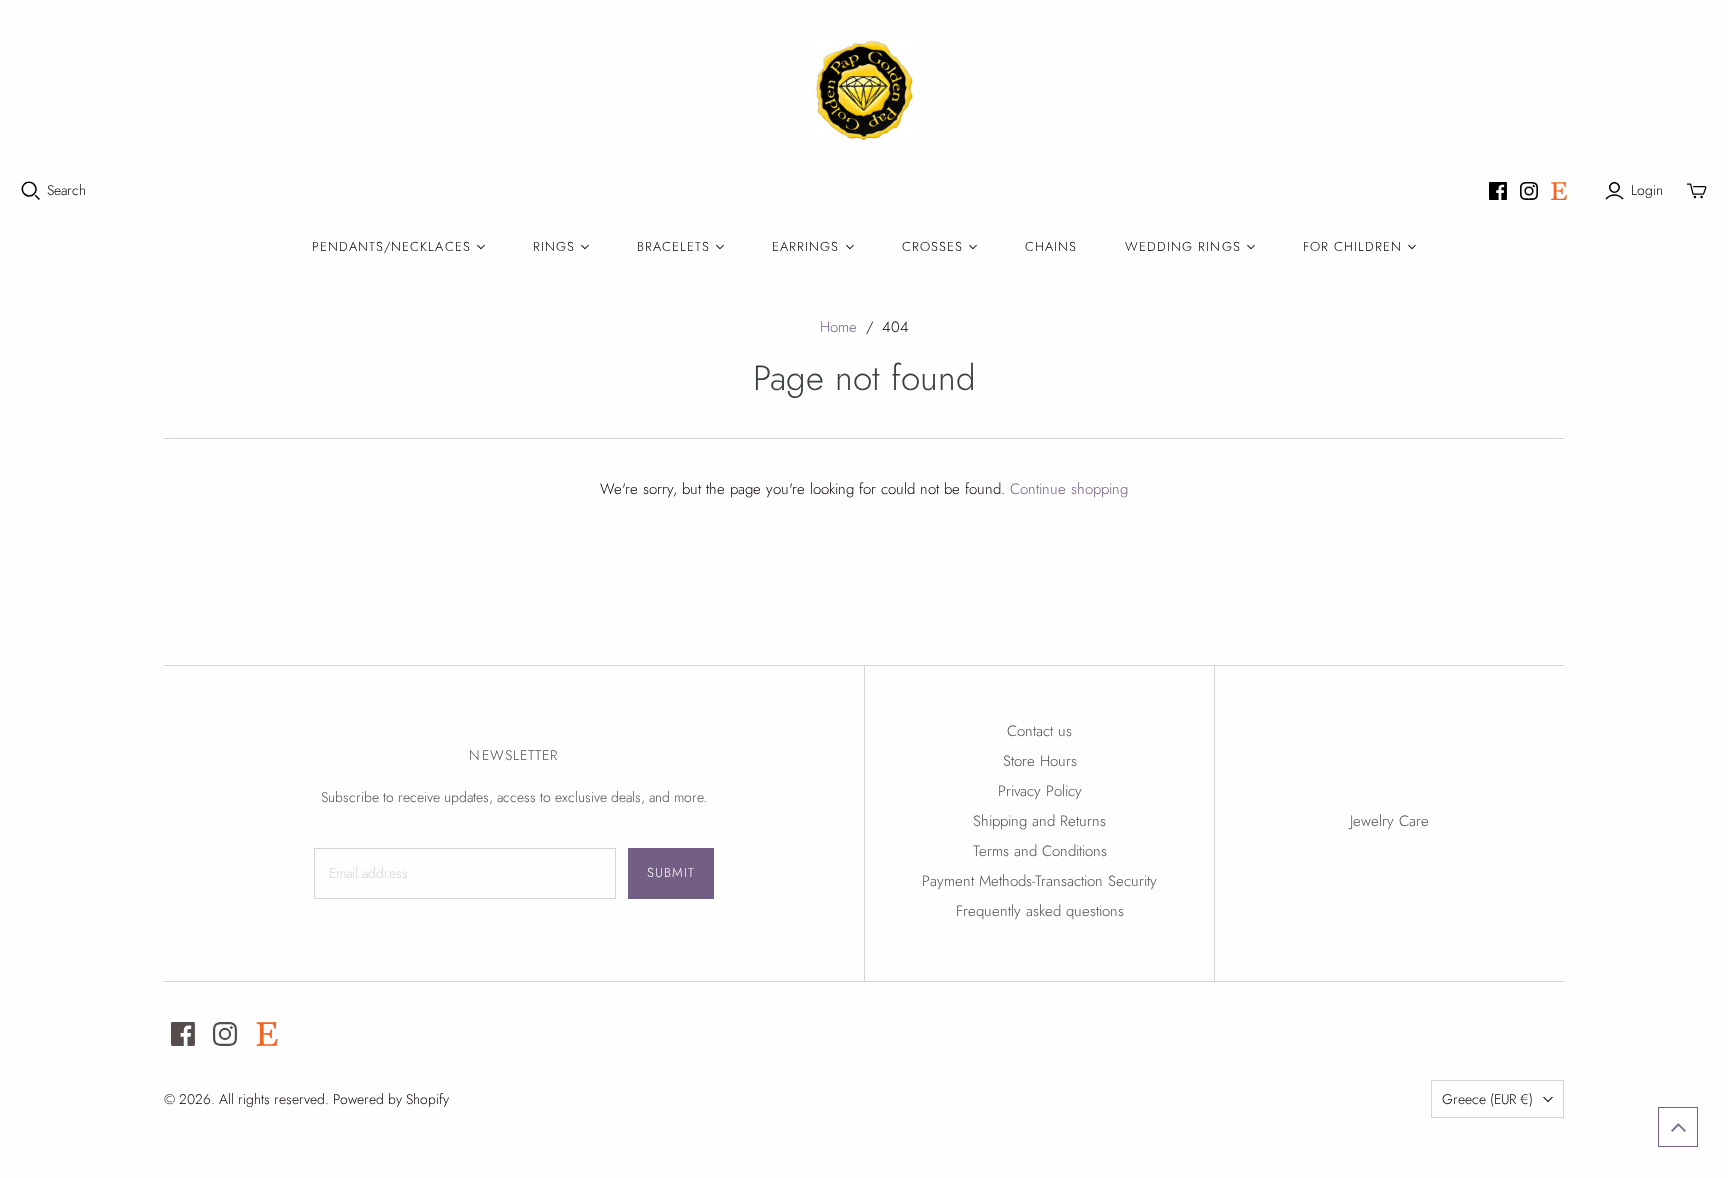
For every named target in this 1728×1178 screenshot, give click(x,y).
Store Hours (1040, 761)
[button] (1678, 1127)
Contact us (1039, 731)
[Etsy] (1559, 191)
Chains (1051, 246)
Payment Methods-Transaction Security (1039, 881)
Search (66, 190)
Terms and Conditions (1040, 851)
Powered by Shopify (391, 1099)
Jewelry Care (1389, 821)
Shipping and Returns (1039, 821)
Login (1647, 190)
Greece (1487, 1099)
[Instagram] (1529, 191)
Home (838, 327)
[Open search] (31, 191)
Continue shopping (1069, 489)
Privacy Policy (1040, 791)
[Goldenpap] (864, 90)
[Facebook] (1498, 191)
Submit (671, 872)
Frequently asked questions (1040, 911)
